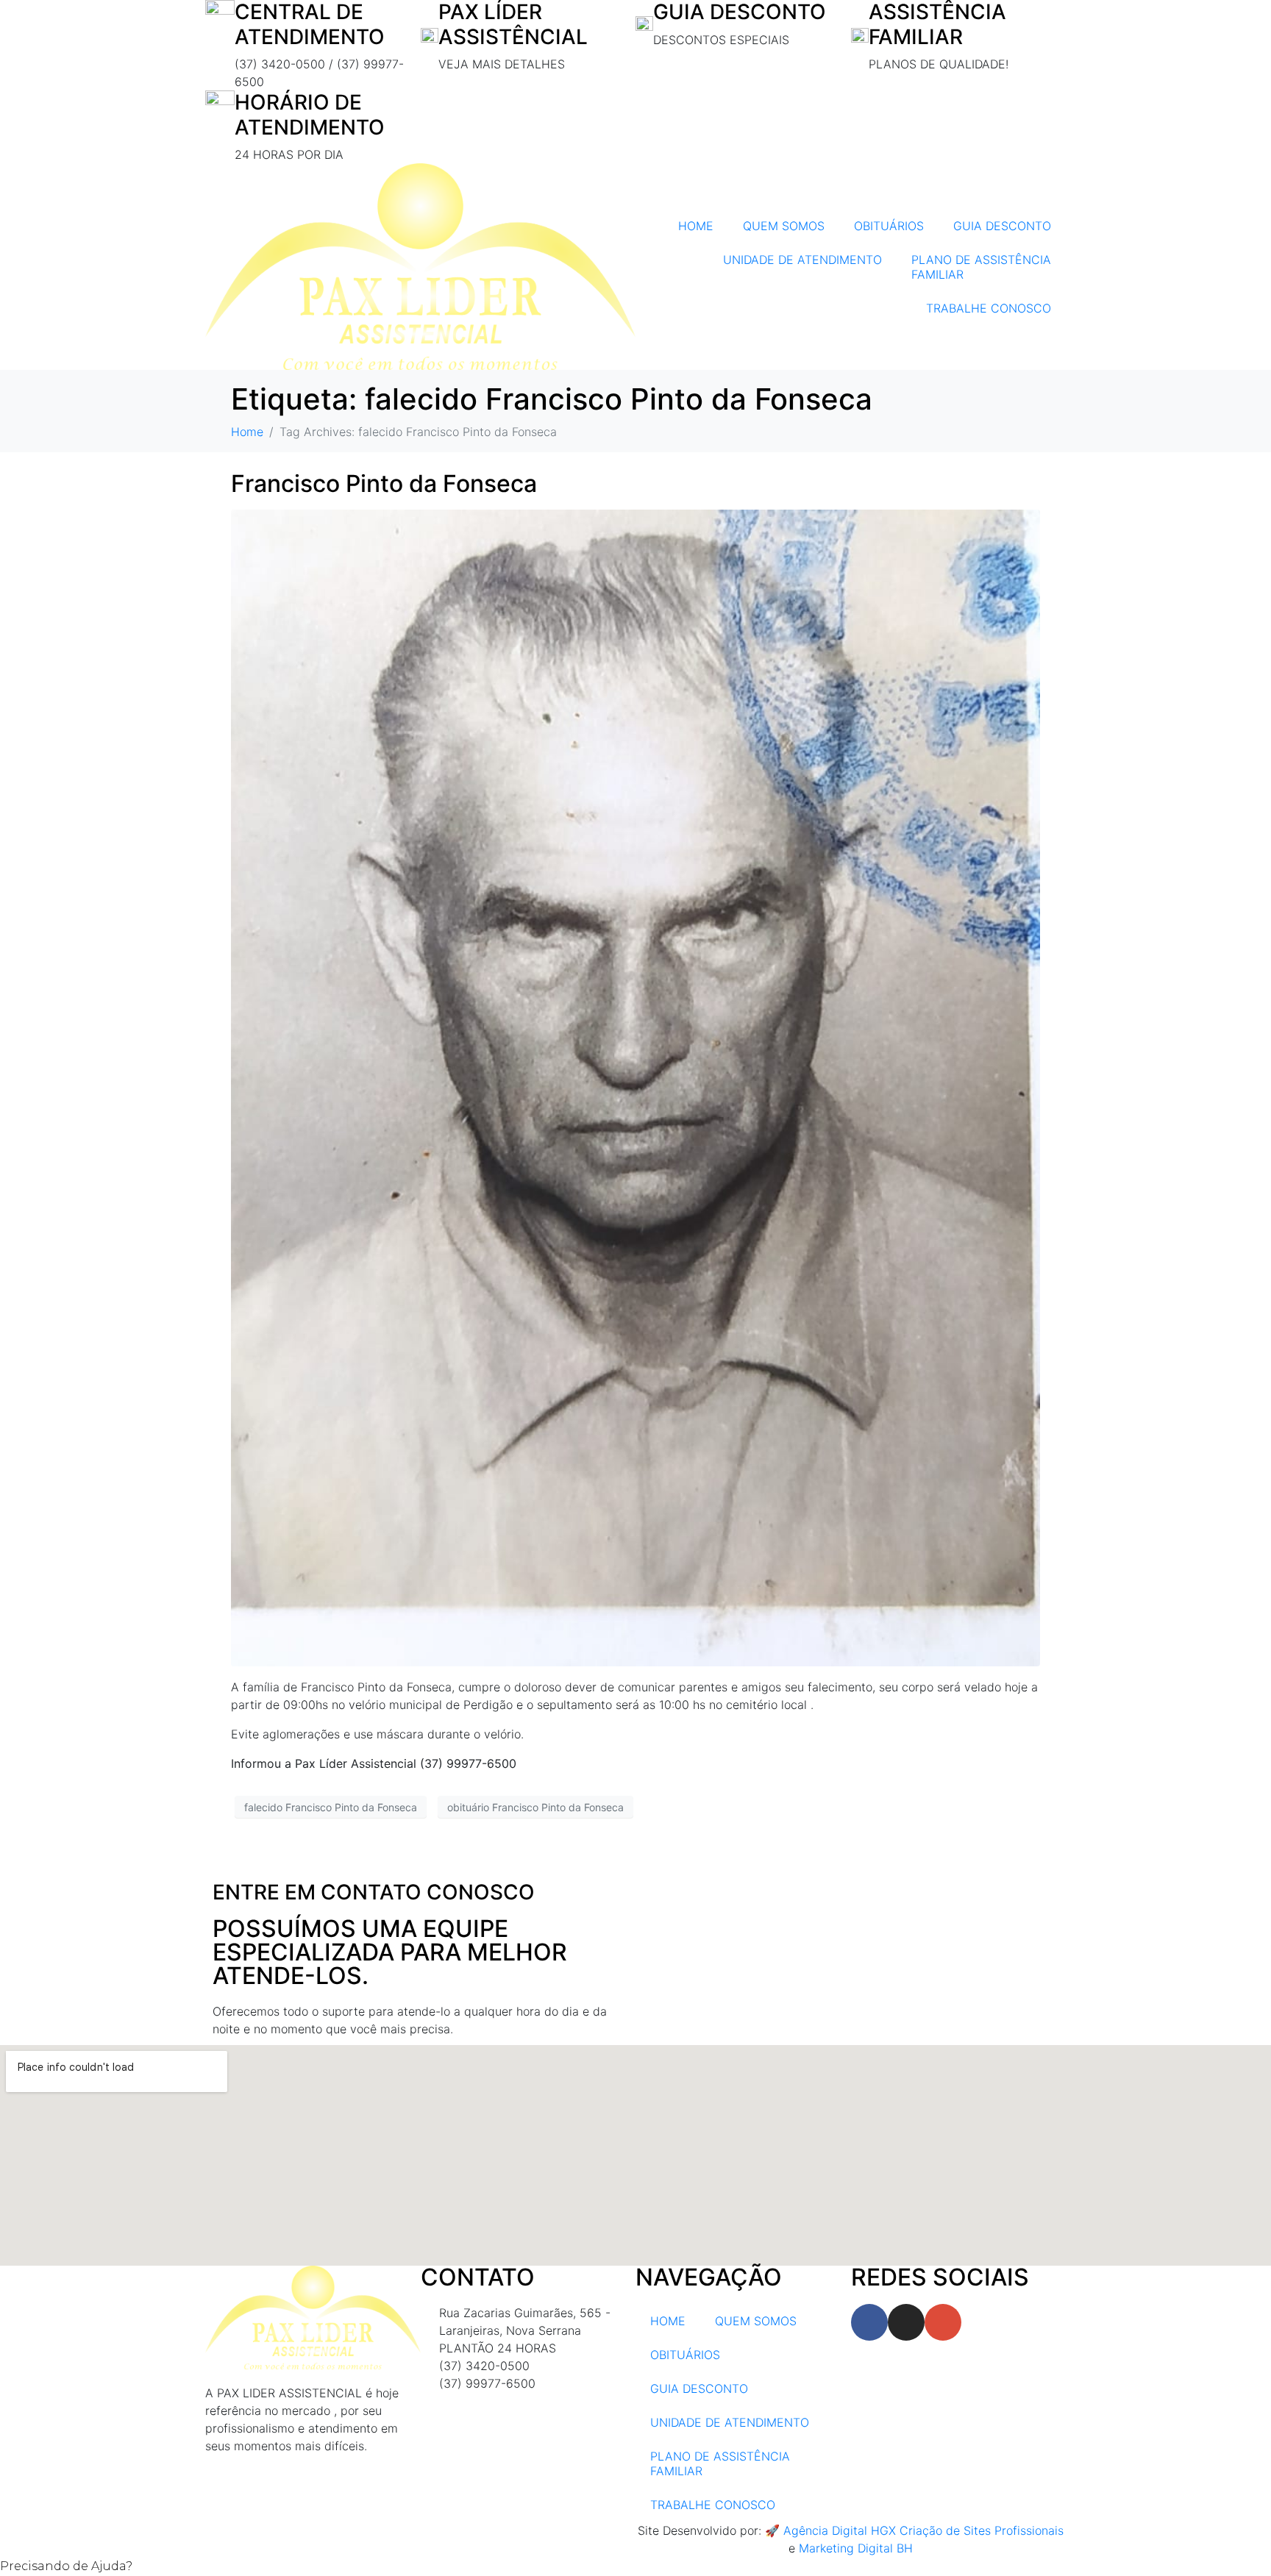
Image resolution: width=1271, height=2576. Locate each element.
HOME (696, 226)
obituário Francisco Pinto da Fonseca (535, 1807)
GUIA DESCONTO (1002, 226)
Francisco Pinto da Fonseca (384, 484)
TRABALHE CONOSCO (989, 308)
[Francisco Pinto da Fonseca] (635, 1087)
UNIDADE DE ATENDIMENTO (802, 260)
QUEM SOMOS (784, 226)
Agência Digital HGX (840, 2530)
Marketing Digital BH (856, 2548)
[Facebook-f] (869, 2322)
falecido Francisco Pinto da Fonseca (331, 1807)
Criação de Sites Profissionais (982, 2530)
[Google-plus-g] (943, 2322)
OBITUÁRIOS (889, 226)
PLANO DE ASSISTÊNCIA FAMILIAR (981, 267)
